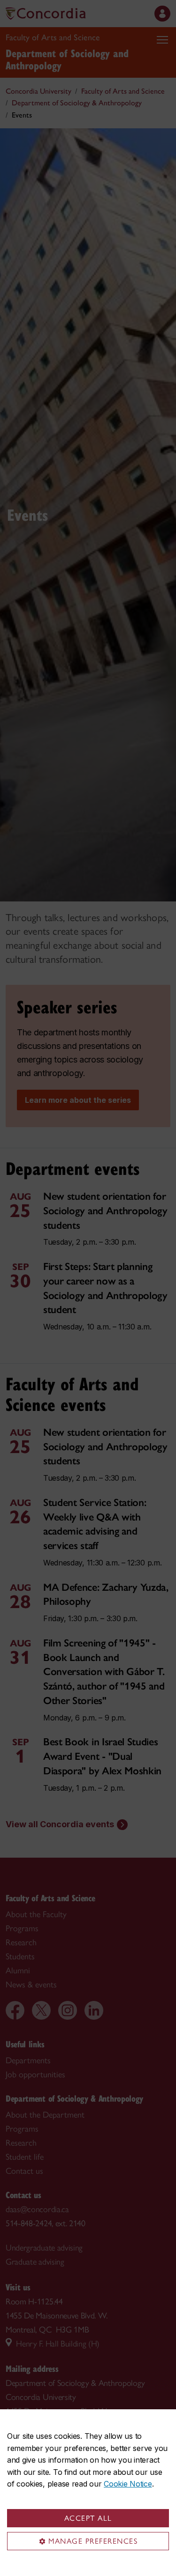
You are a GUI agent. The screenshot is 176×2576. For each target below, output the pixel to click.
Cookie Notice (128, 2484)
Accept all (88, 2518)
